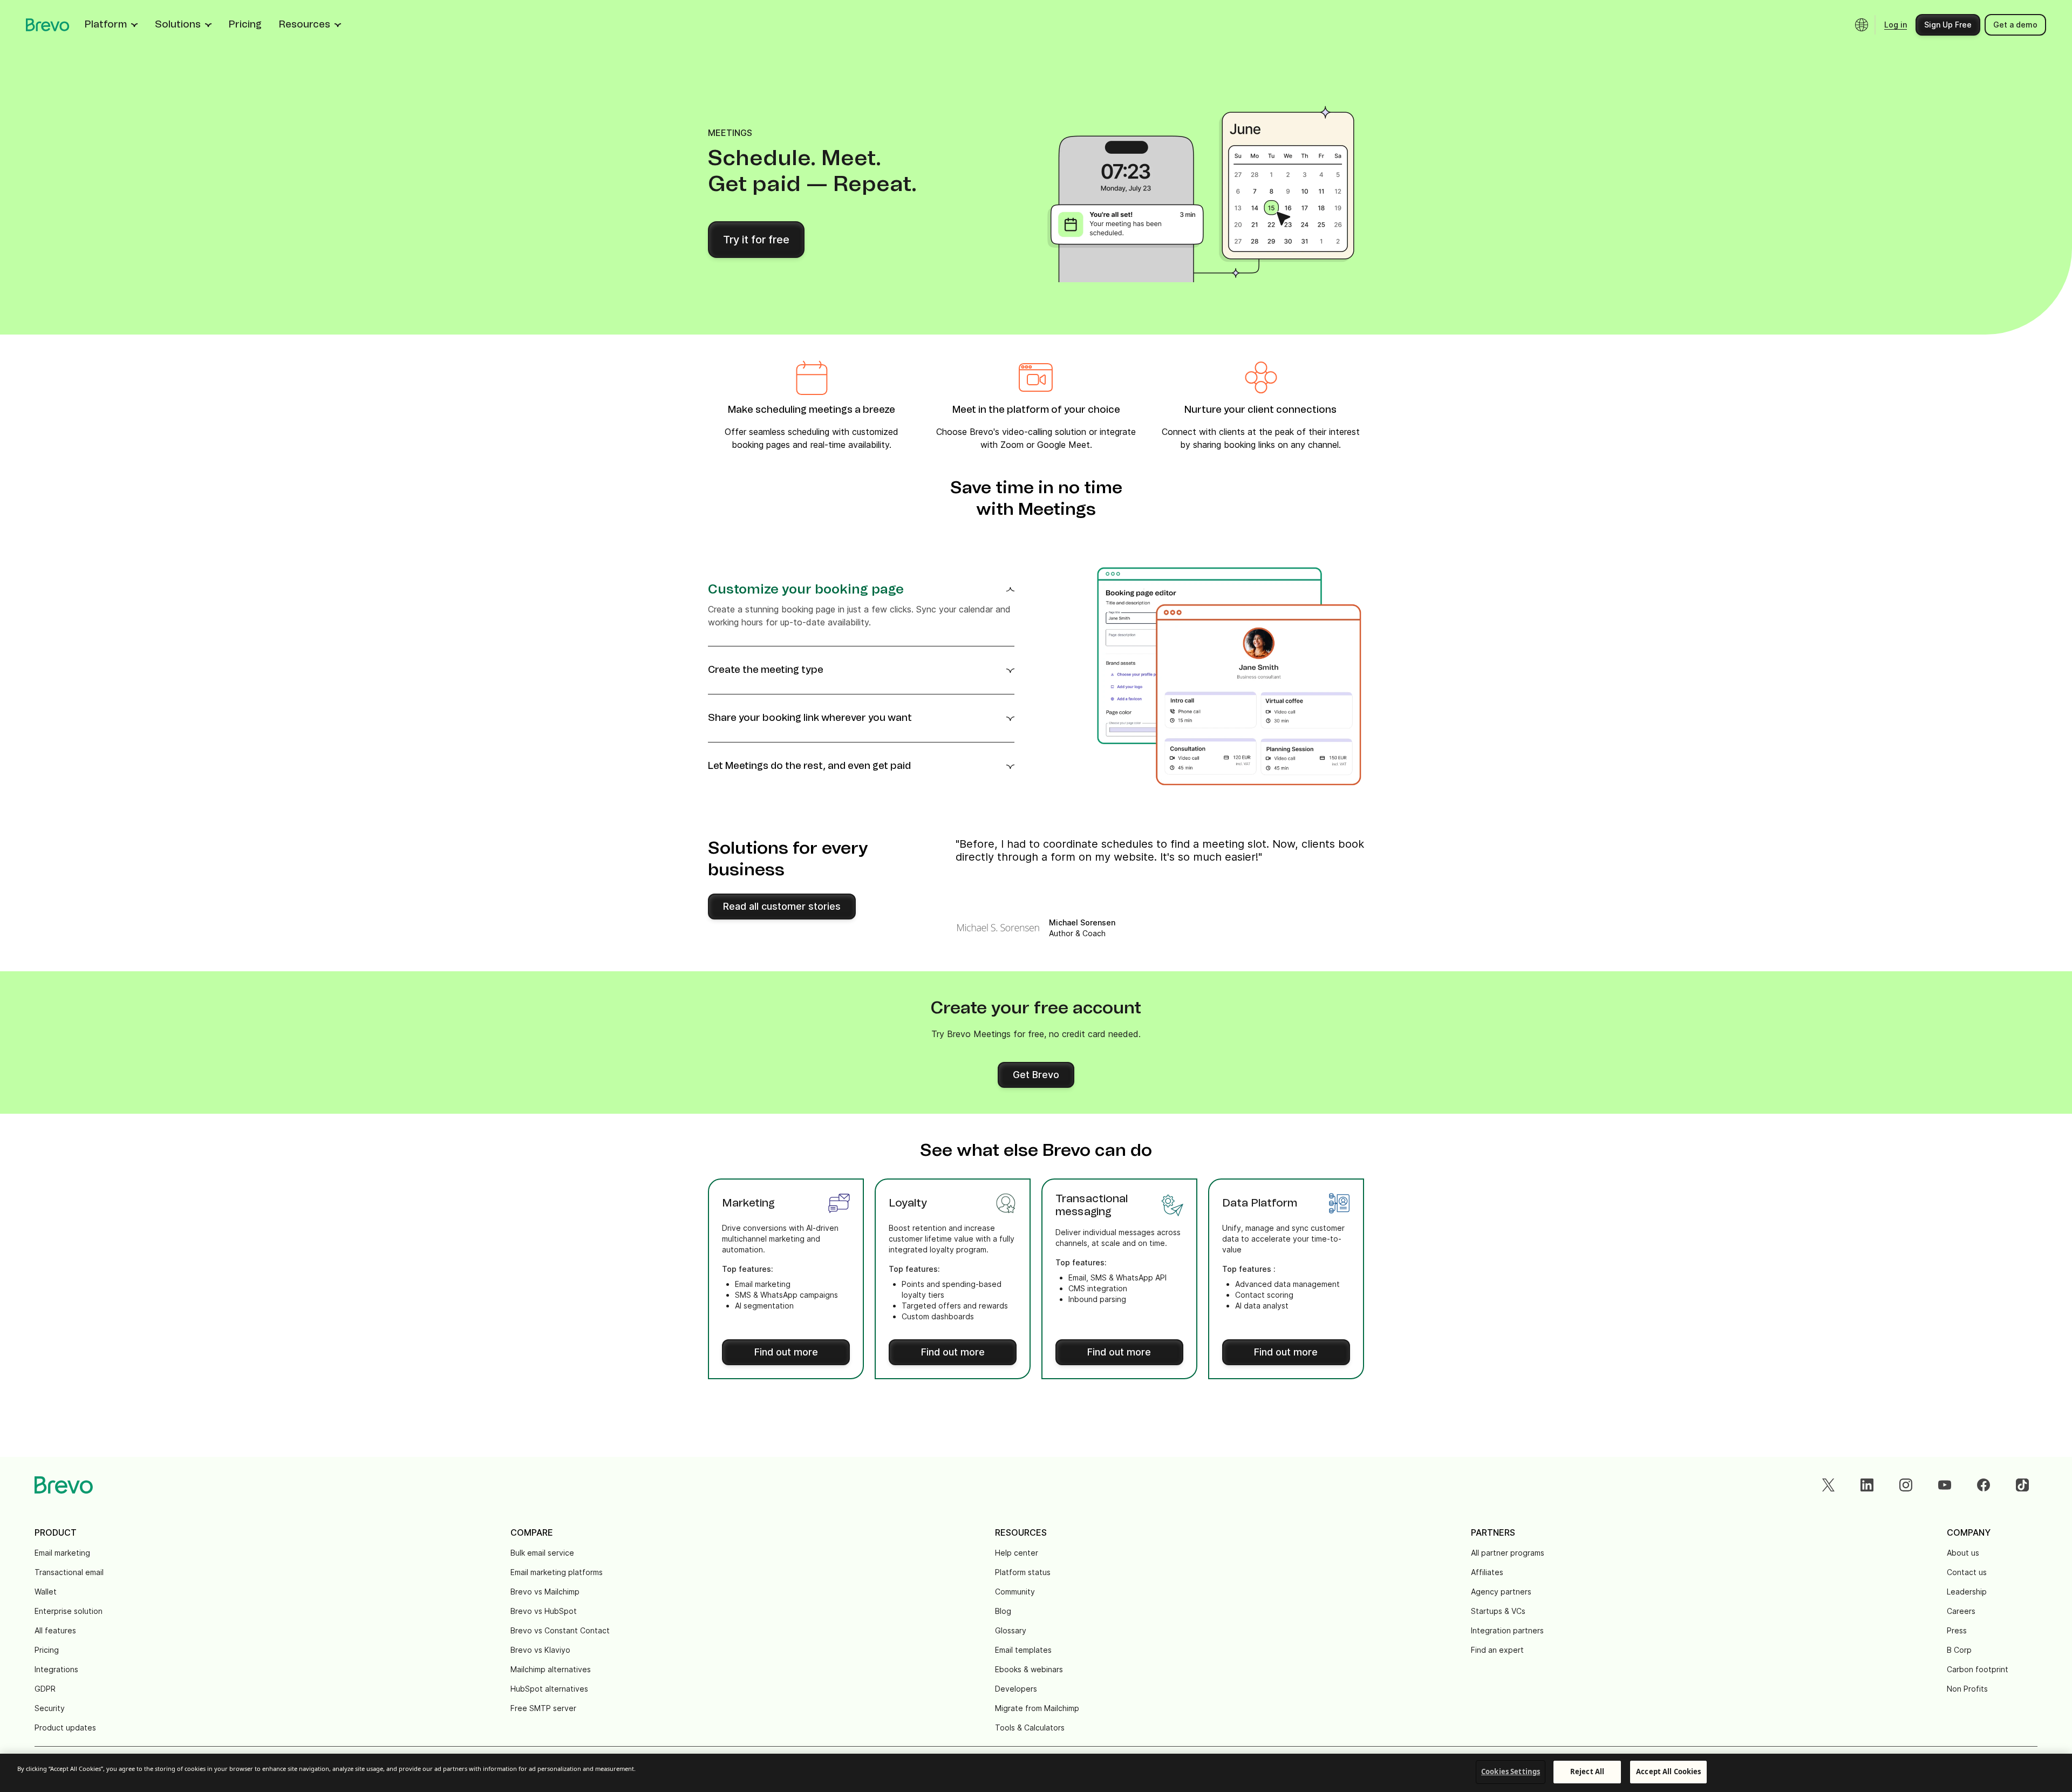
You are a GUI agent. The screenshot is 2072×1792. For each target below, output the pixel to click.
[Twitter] (1828, 1485)
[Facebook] (1984, 1485)
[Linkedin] (1867, 1485)
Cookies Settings (1511, 1771)
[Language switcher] (1862, 25)
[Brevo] (48, 25)
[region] (1036, 1773)
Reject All (1587, 1771)
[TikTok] (2022, 1485)
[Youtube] (1945, 1485)
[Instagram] (1906, 1485)
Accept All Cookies (1668, 1771)
